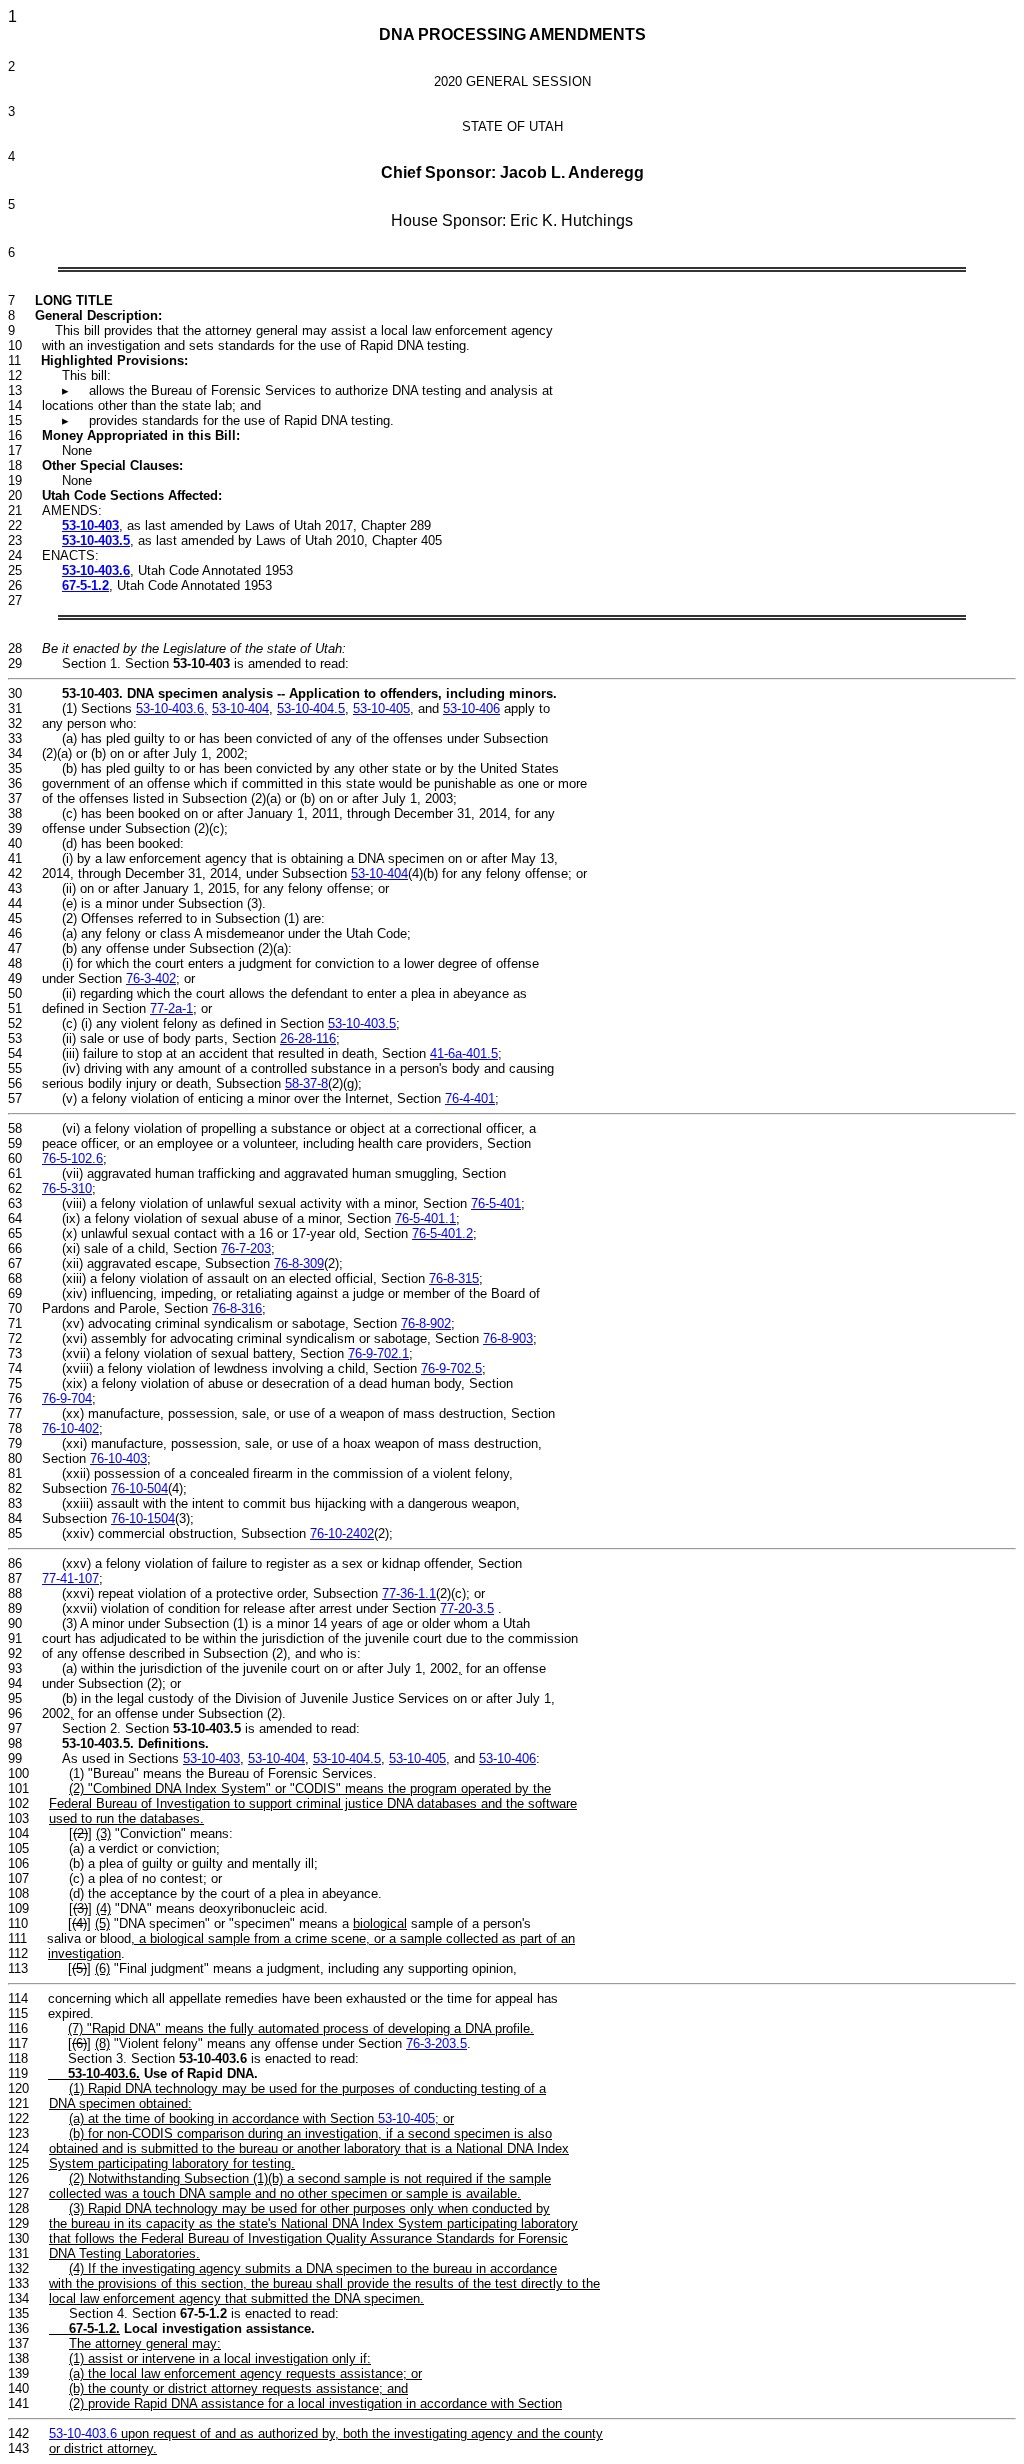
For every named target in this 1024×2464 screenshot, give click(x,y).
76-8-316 (237, 1308)
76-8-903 (508, 1338)
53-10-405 (381, 708)
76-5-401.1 (425, 1218)
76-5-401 (496, 1203)
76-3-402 (151, 978)
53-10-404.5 (311, 708)
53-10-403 (90, 525)
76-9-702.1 (378, 1353)
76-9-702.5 (451, 1368)
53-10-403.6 (96, 570)
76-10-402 (70, 1428)
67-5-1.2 (85, 585)
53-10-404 (240, 708)
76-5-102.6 (72, 1158)
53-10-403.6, (172, 708)
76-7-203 (246, 1248)
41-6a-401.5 (464, 1053)
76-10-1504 (143, 1518)
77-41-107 (70, 1578)
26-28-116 (308, 1038)
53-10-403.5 (96, 540)
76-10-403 (118, 1458)
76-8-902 (426, 1323)
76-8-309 (299, 1263)
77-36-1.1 (409, 1593)
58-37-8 (306, 1083)
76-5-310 (67, 1188)
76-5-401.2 (442, 1233)
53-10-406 (471, 708)
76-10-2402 (342, 1533)
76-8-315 (454, 1278)
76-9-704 (67, 1398)
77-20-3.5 (467, 1608)
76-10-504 (139, 1488)
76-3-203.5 (436, 2043)
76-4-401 (470, 1098)
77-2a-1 (171, 1008)
